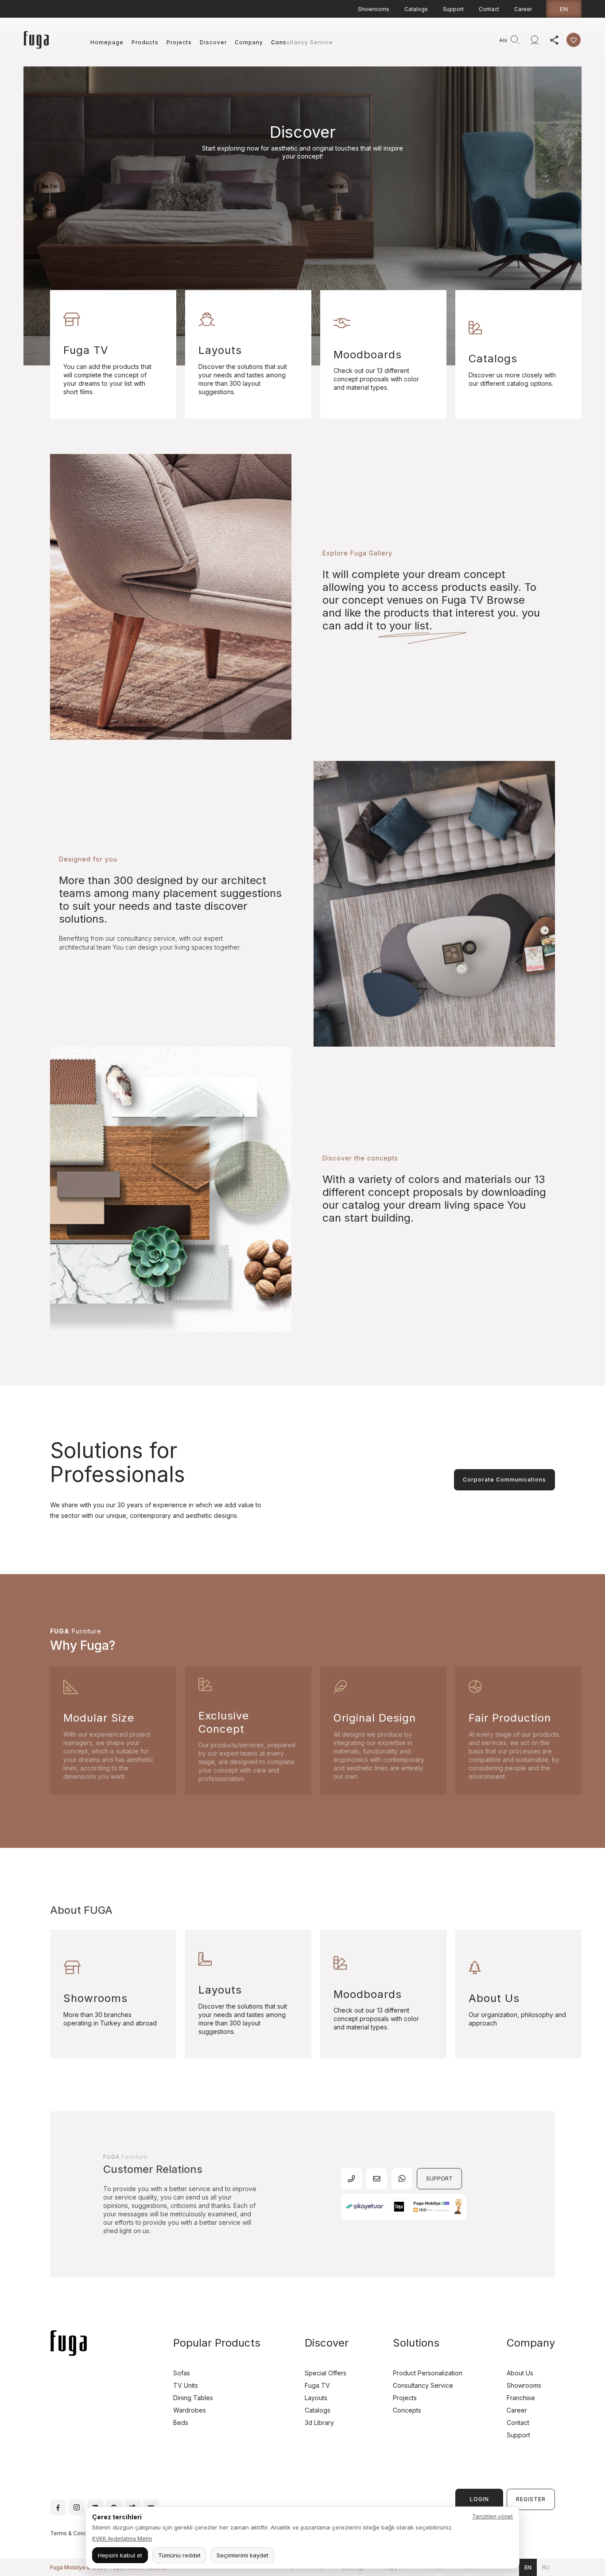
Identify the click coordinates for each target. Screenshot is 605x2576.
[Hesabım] (535, 40)
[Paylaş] (554, 40)
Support (453, 9)
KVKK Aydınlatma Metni (122, 2539)
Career (523, 9)
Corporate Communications (504, 1480)
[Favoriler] (574, 40)
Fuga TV (317, 2385)
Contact (489, 9)
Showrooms (374, 9)
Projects (179, 42)
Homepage (107, 42)
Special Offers (326, 2373)
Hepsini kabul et (120, 2555)
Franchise (521, 2398)
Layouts (316, 2398)
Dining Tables (193, 2398)
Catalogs (416, 9)
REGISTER (531, 2499)
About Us (520, 2373)
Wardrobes (190, 2410)
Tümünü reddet (179, 2555)
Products (145, 42)
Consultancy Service (302, 42)
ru (546, 2567)
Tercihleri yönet (493, 2516)
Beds (181, 2423)
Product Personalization (428, 2373)
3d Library (319, 2423)
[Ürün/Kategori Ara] (515, 40)
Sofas (182, 2373)
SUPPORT (439, 2178)
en (564, 9)
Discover (213, 42)
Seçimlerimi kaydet (242, 2555)
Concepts (407, 2410)
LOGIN (479, 2499)
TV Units (186, 2385)
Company (249, 42)
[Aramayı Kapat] (491, 40)
